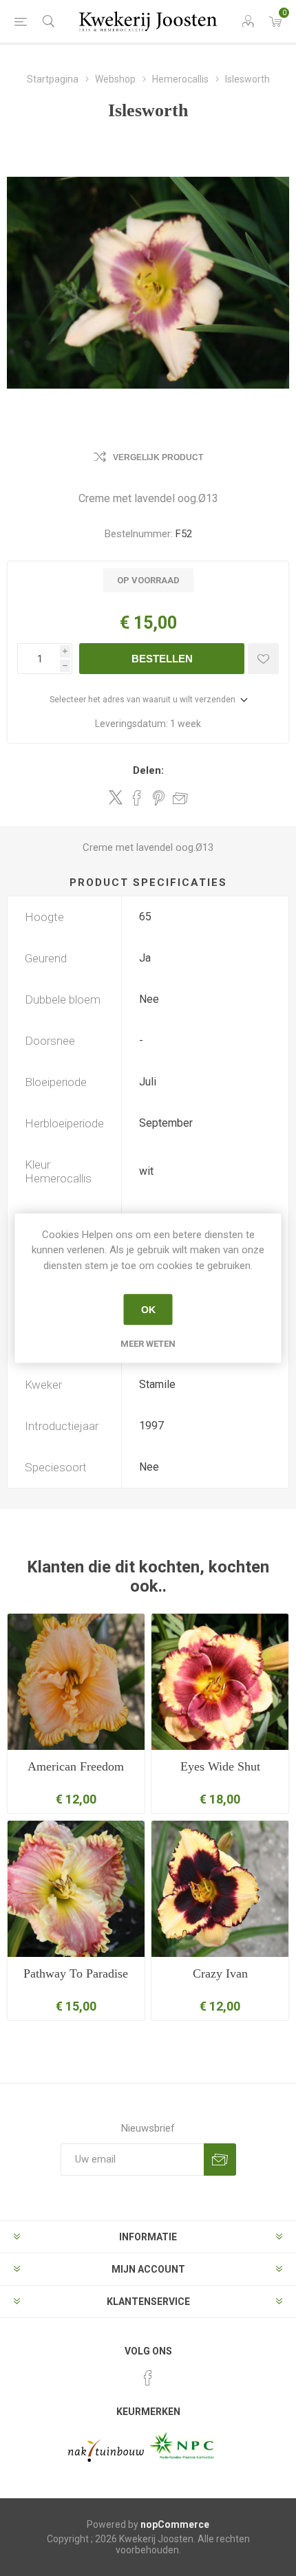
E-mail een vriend (180, 798)
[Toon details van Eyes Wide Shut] (220, 1682)
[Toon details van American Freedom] (76, 1682)
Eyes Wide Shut (220, 1766)
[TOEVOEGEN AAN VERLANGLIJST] (263, 659)
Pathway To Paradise (76, 1973)
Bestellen (162, 659)
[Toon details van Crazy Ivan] (220, 1889)
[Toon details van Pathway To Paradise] (76, 1889)
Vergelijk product (158, 457)
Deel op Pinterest (159, 798)
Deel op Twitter (116, 797)
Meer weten (148, 1344)
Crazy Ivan (220, 1973)
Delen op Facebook (137, 798)
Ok (148, 1310)
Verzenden (220, 2160)
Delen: (148, 770)
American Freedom (76, 1766)
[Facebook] (148, 2378)
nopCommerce (175, 2524)
